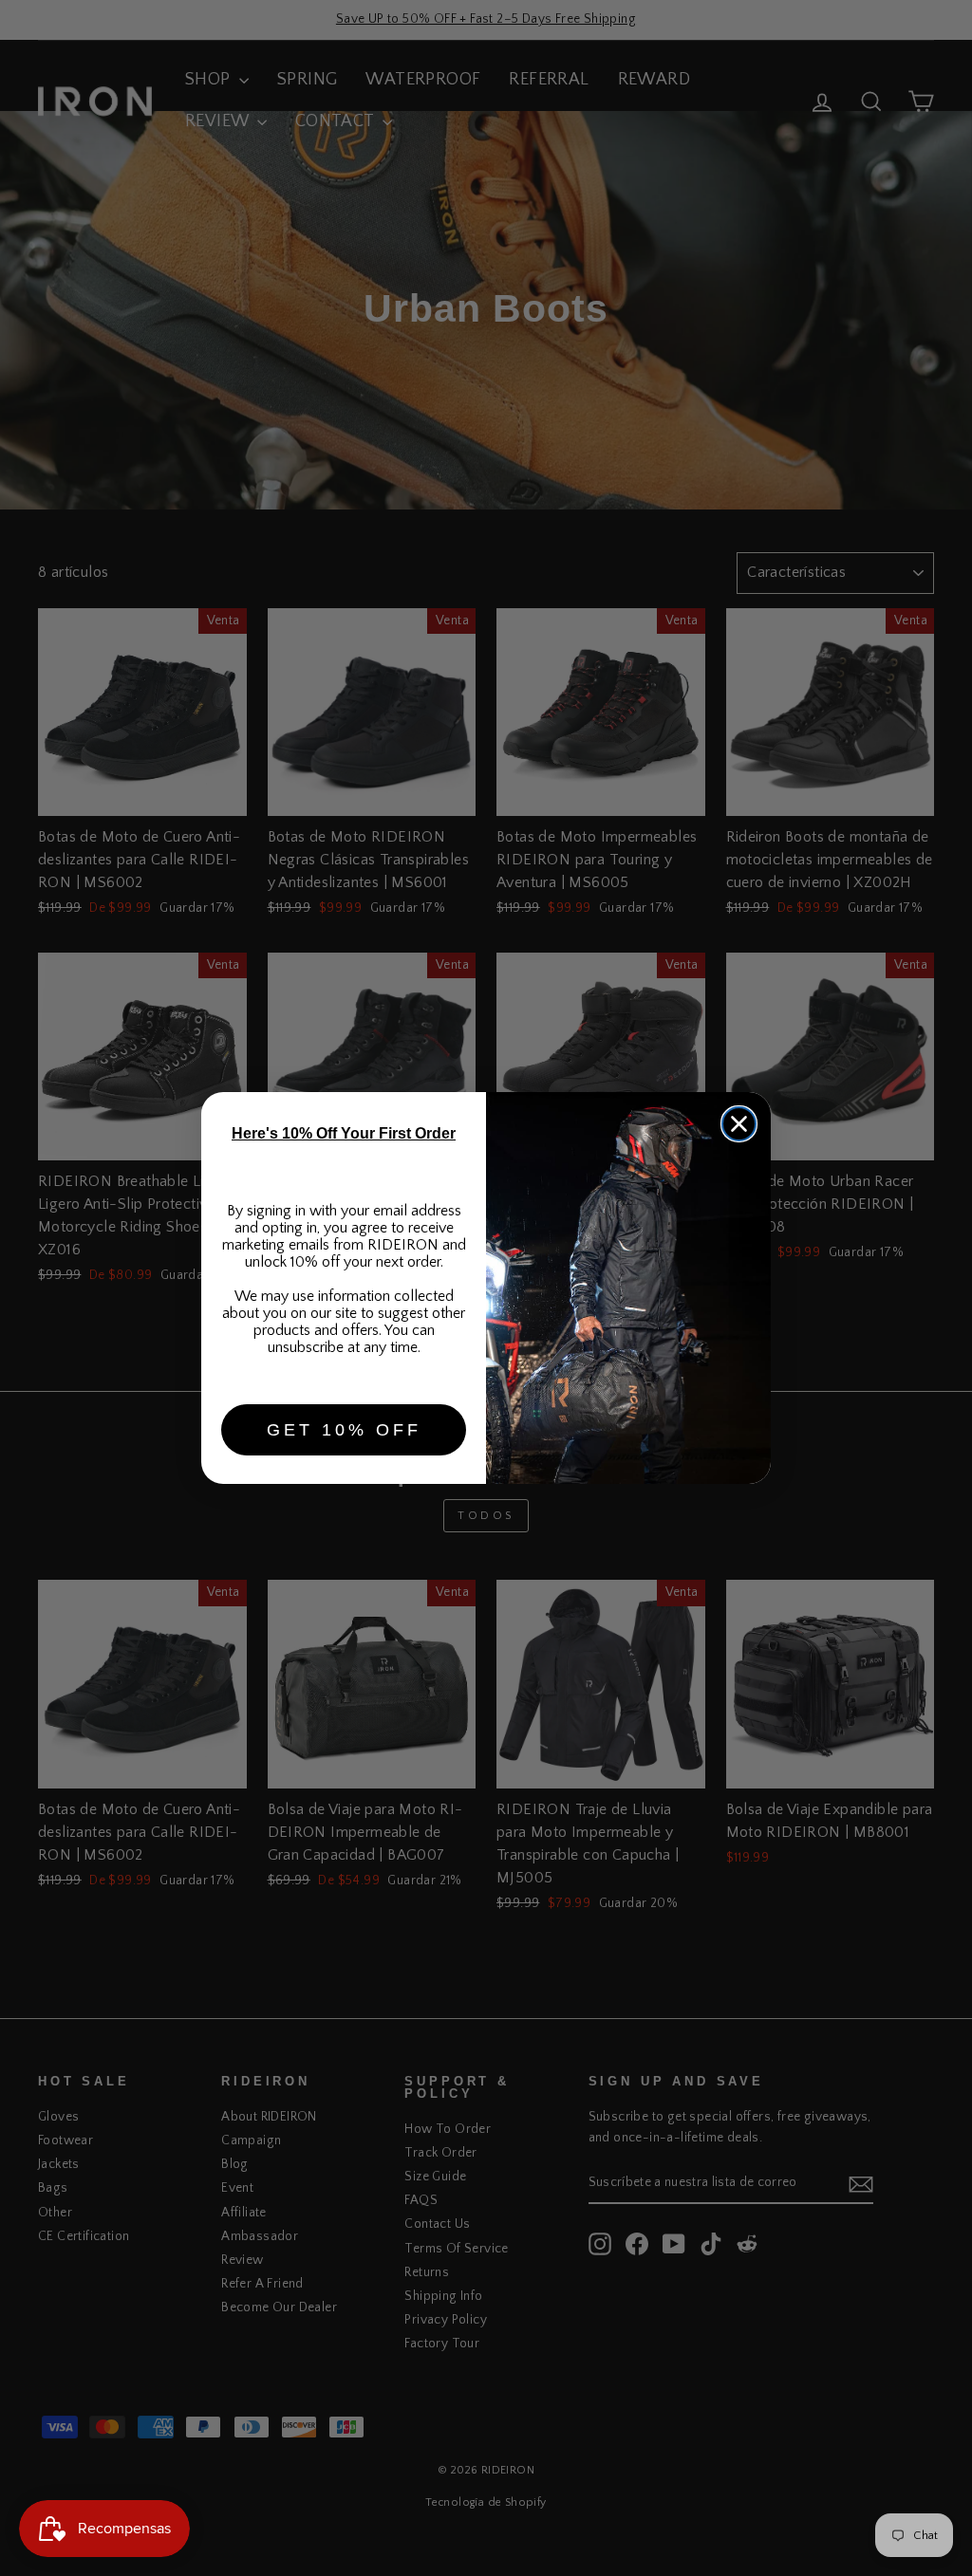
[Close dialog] (739, 1124)
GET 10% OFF (344, 1430)
